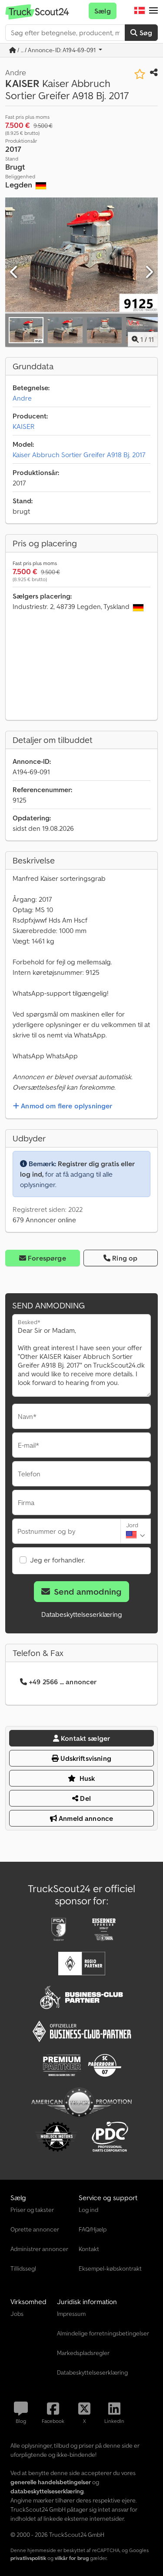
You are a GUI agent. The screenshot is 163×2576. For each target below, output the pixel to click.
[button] (153, 11)
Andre (22, 398)
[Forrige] (14, 272)
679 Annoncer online (44, 1220)
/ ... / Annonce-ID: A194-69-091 (57, 50)
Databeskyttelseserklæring (82, 1614)
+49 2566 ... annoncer (63, 1682)
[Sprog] (140, 11)
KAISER (24, 426)
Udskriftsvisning (85, 1758)
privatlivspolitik (28, 2558)
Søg (145, 33)
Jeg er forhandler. (58, 1560)
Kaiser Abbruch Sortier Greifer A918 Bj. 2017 (79, 455)
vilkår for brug (72, 2558)
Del (85, 1798)
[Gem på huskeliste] (140, 74)
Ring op (125, 1258)
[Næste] (149, 272)
